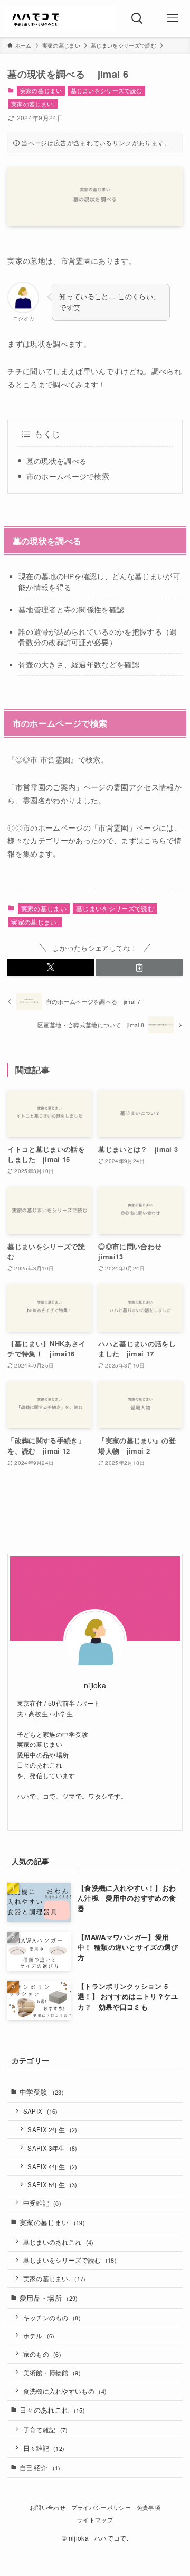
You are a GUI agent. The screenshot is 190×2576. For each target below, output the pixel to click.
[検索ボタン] (137, 18)
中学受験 (42, 2092)
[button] (51, 968)
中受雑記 (42, 2203)
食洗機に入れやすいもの (65, 2391)
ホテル (39, 2336)
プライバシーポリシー (101, 2508)
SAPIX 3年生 (52, 2148)
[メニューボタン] (172, 18)
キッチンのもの (52, 2318)
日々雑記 (44, 2448)
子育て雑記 (46, 2430)
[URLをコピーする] (139, 968)
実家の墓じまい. (33, 104)
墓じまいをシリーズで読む (107, 90)
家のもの (42, 2354)
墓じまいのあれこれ (59, 2242)
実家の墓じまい (41, 90)
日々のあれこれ (52, 2410)
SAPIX (41, 2111)
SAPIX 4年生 (52, 2166)
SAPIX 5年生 (52, 2184)
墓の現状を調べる (57, 461)
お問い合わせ (47, 2508)
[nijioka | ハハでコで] (60, 18)
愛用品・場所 (49, 2298)
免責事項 (149, 2508)
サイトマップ (95, 2520)
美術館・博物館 (52, 2373)
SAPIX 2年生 (52, 2129)
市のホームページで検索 (68, 476)
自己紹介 (40, 2467)
